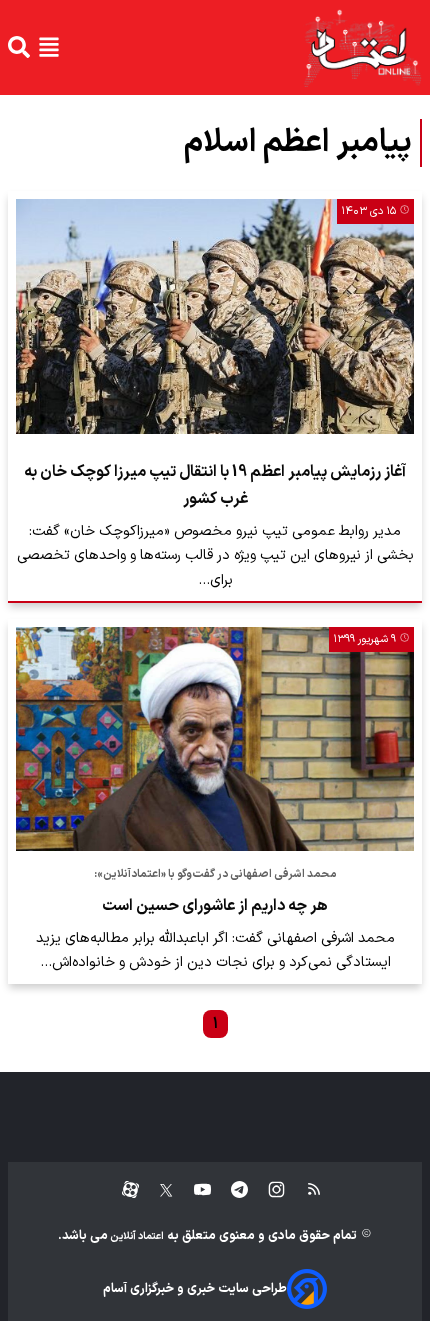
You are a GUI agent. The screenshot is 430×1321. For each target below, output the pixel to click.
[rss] (304, 1190)
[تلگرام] (229, 1190)
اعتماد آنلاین (136, 1236)
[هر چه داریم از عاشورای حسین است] (215, 739)
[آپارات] (122, 1190)
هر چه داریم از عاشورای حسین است (215, 906)
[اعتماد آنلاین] (362, 47)
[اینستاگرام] (266, 1190)
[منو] (49, 47)
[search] (19, 47)
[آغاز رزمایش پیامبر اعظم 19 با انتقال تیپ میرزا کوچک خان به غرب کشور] (215, 316)
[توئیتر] (156, 1190)
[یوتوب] (192, 1190)
